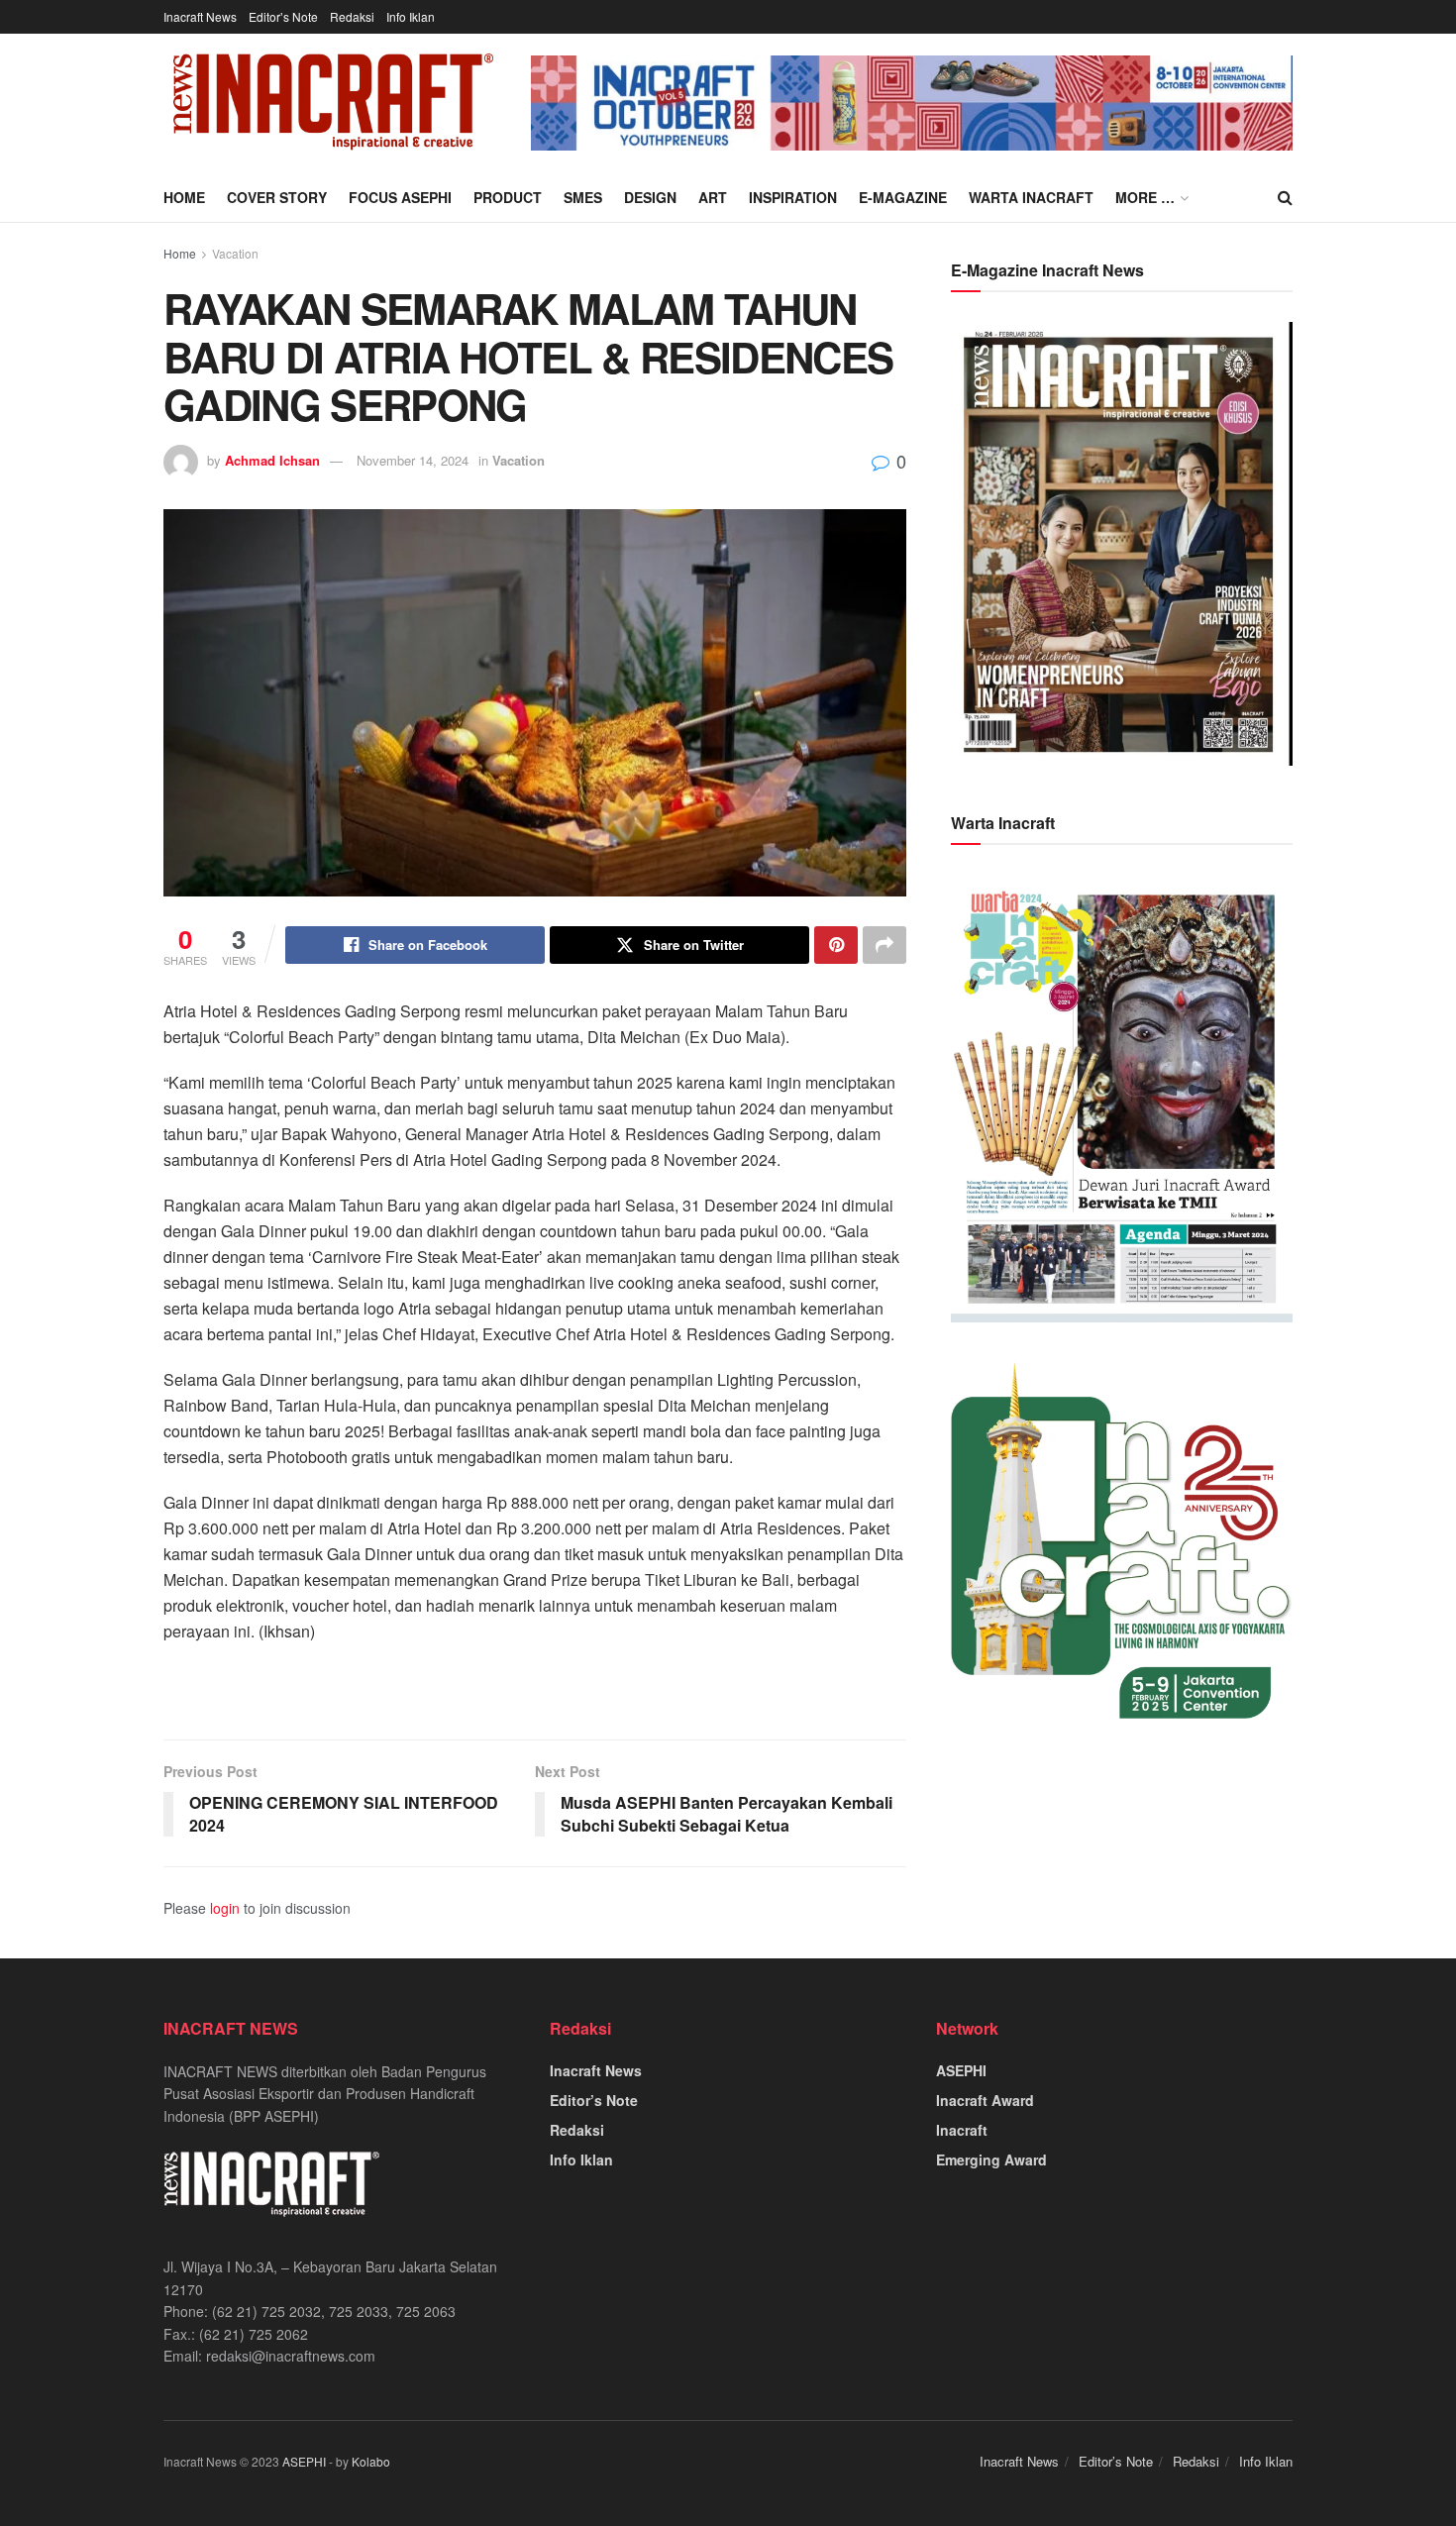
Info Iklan (411, 16)
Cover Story (277, 197)
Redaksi (352, 16)
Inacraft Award (985, 2100)
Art (713, 197)
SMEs (583, 197)
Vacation (235, 253)
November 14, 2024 (413, 460)
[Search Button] (1285, 197)
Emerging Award (991, 2159)
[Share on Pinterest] (836, 945)
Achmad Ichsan (272, 460)
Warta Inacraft (1031, 197)
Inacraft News (200, 16)
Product (508, 197)
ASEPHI (961, 2070)
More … (1145, 197)
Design (650, 197)
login (225, 1908)
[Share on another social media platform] (884, 945)
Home (184, 197)
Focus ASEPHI (400, 197)
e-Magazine (903, 197)
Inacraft (962, 2130)
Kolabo (371, 2461)
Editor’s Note (283, 16)
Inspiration (793, 197)
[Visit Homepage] (333, 103)
